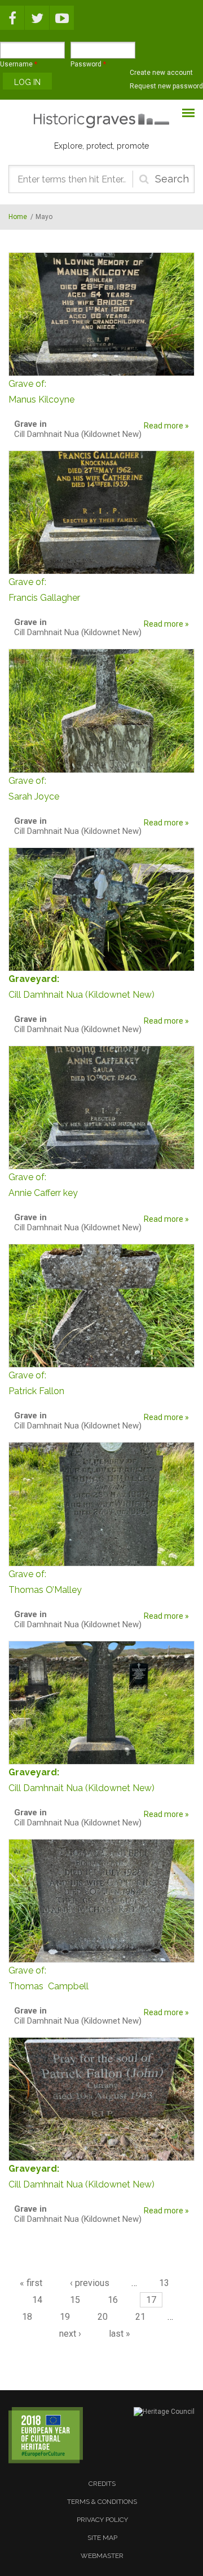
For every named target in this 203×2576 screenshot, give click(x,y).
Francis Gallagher (44, 590)
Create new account (161, 73)
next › (70, 2334)
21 (140, 2317)
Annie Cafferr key (43, 1185)
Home (18, 217)
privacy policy (102, 2520)
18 (27, 2317)
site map (102, 2538)
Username (19, 64)
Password (88, 64)
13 (164, 2283)
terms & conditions (102, 2502)
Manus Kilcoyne (41, 392)
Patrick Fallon (36, 1383)
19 (65, 2317)
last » (120, 2334)
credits (102, 2484)
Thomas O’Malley (45, 1582)
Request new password (166, 86)
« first (31, 2283)
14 (37, 2300)
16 (113, 2300)
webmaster (102, 2556)
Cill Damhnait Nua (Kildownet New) (81, 995)
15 (75, 2300)
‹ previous (90, 2283)
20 (103, 2317)
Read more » (166, 426)
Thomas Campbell (48, 1978)
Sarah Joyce (34, 789)
